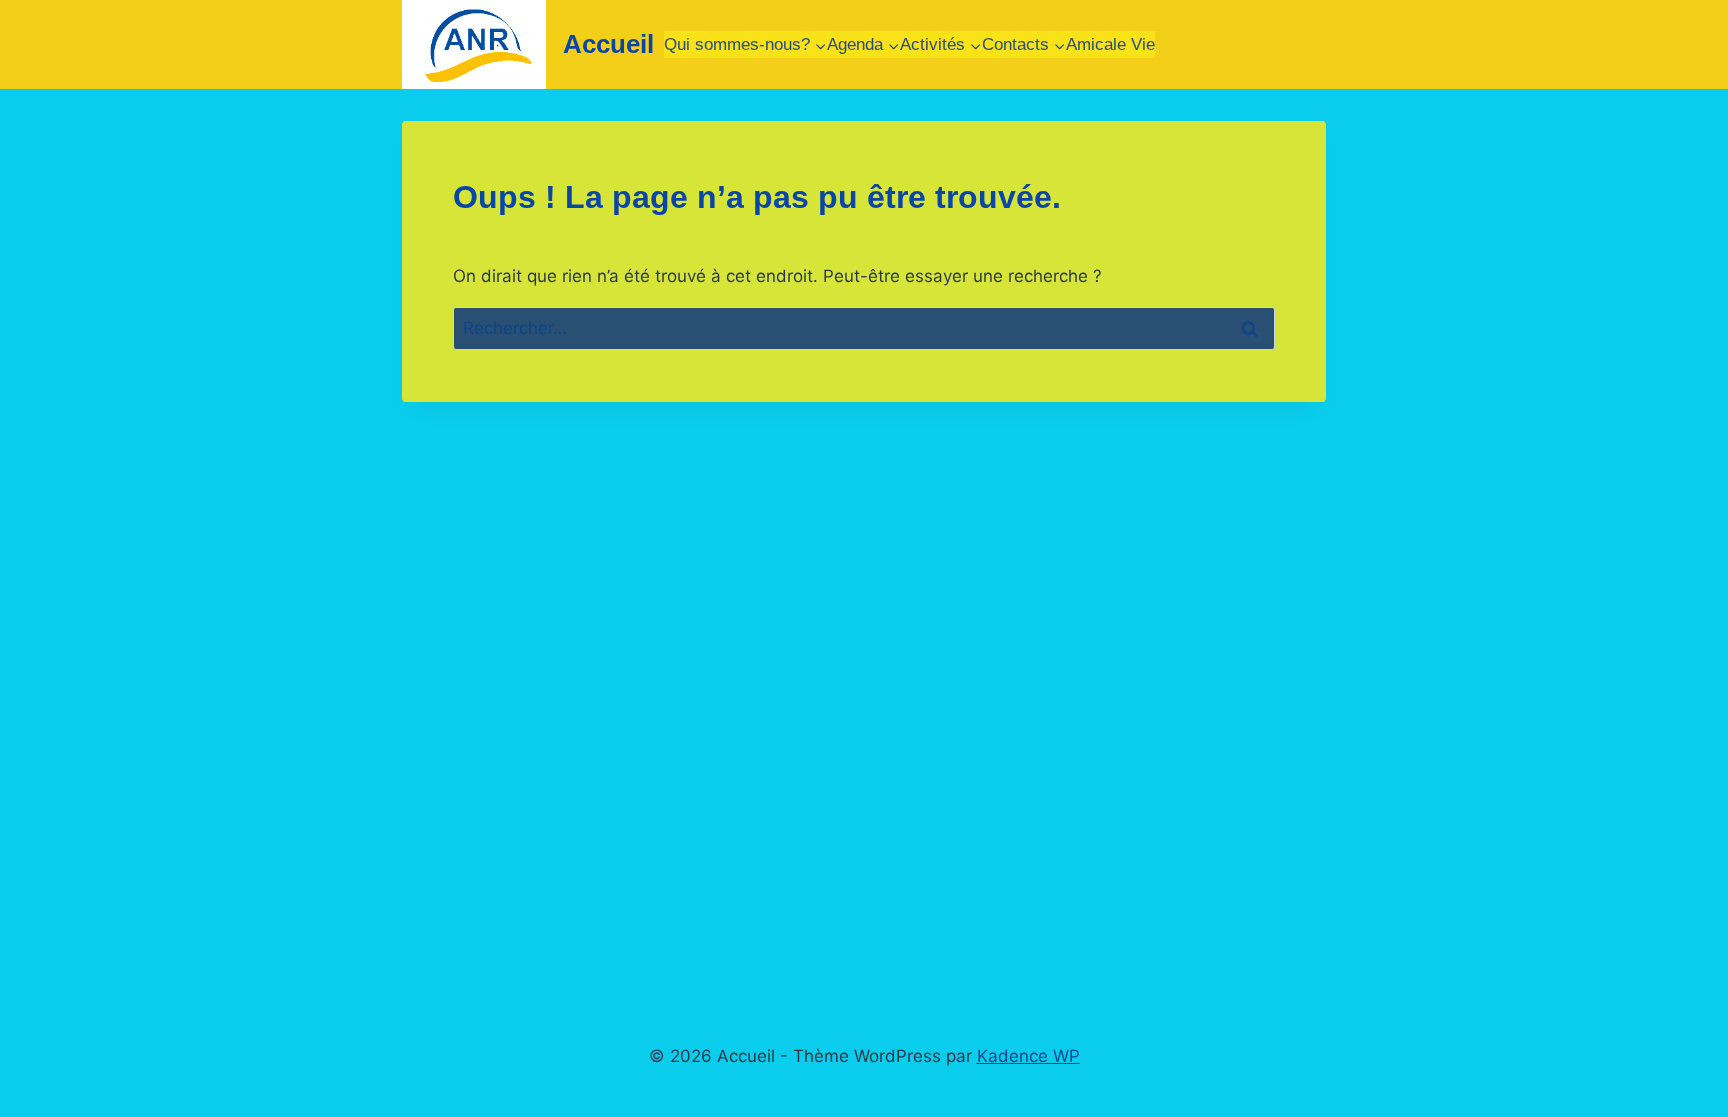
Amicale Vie (1110, 44)
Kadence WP (1028, 1056)
